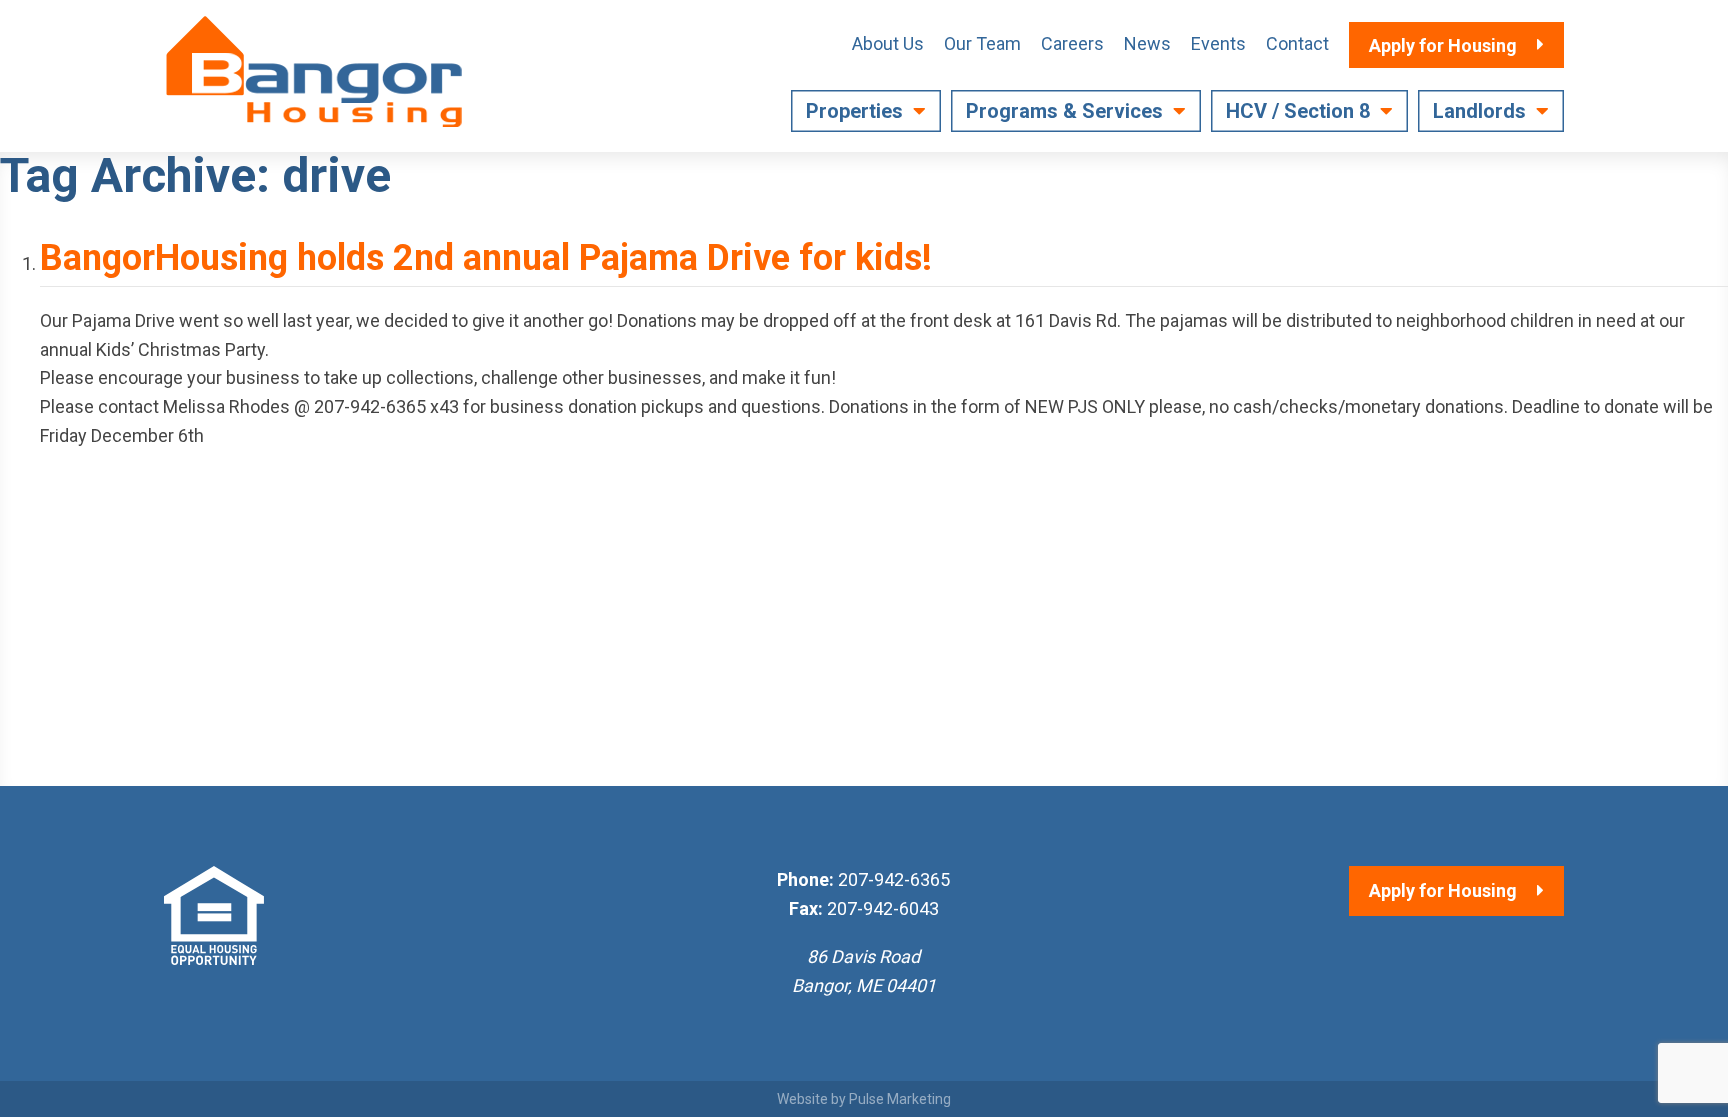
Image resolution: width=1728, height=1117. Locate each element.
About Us (888, 43)
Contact (1297, 43)
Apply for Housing (1443, 890)
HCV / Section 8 (1298, 111)
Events (1218, 43)
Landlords (1479, 111)
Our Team (982, 43)
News (1147, 43)
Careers (1072, 43)
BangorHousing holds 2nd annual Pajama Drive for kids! (486, 258)
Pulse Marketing (900, 1099)
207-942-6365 (894, 879)
